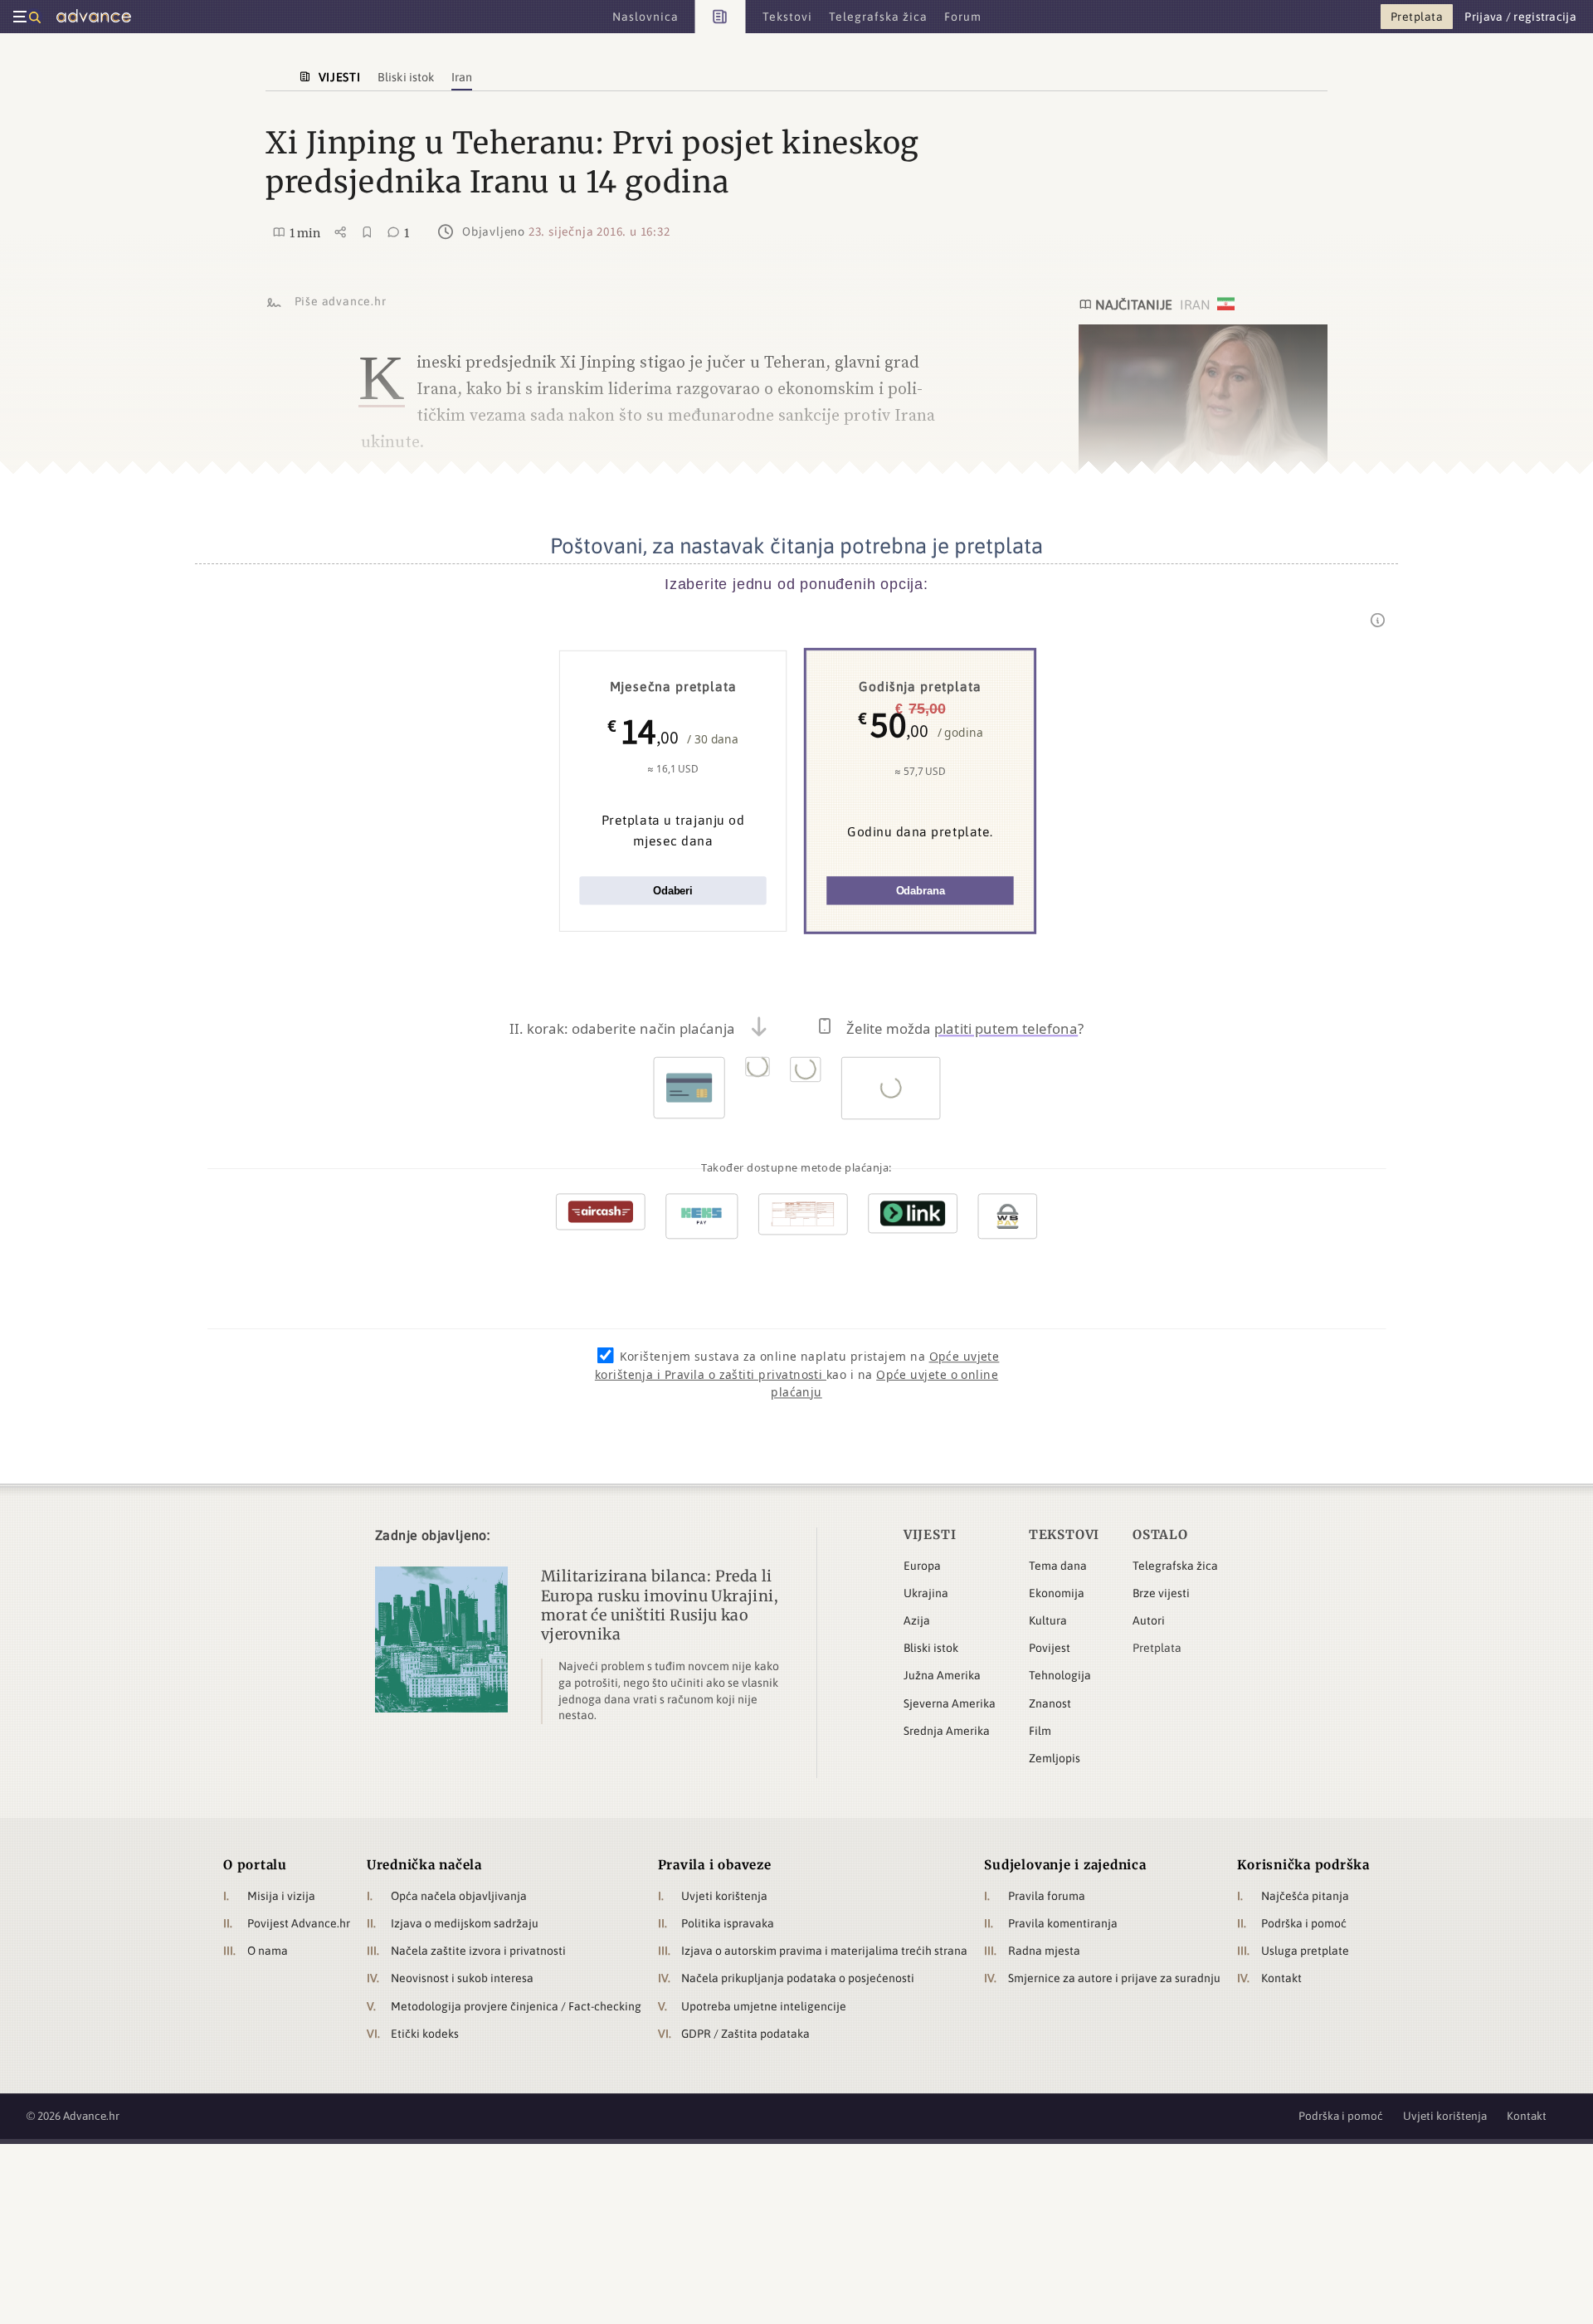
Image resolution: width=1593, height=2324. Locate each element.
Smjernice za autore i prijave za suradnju (1114, 1978)
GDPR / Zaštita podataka (745, 2034)
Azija (917, 1620)
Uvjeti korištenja (724, 1896)
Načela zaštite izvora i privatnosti (478, 1951)
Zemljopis (1055, 1758)
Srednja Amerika (947, 1731)
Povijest (1050, 1648)
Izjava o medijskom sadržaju (465, 1923)
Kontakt (1281, 1978)
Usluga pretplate (1305, 1951)
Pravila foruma (1047, 1896)
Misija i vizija (281, 1896)
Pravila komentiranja (1063, 1923)
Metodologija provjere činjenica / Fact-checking (516, 2006)
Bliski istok (931, 1648)
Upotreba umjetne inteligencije (764, 2006)
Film (1040, 1731)
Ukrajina (926, 1593)
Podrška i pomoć (1304, 1923)
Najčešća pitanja (1305, 1896)
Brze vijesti (1161, 1593)
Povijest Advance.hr (299, 1923)
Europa (922, 1566)
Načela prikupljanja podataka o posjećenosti (798, 1978)
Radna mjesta (1044, 1951)
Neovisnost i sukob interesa (462, 1978)
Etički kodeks (425, 2034)
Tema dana (1058, 1566)
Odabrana (921, 891)
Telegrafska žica (1175, 1566)
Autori (1149, 1620)
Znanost (1050, 1703)
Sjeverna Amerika (950, 1703)
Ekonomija (1057, 1593)
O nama (268, 1951)
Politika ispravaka (728, 1923)
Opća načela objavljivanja (459, 1896)
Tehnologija (1060, 1675)
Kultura (1048, 1620)
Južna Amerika (942, 1675)
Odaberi (673, 891)
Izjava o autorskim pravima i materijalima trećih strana (824, 1951)
